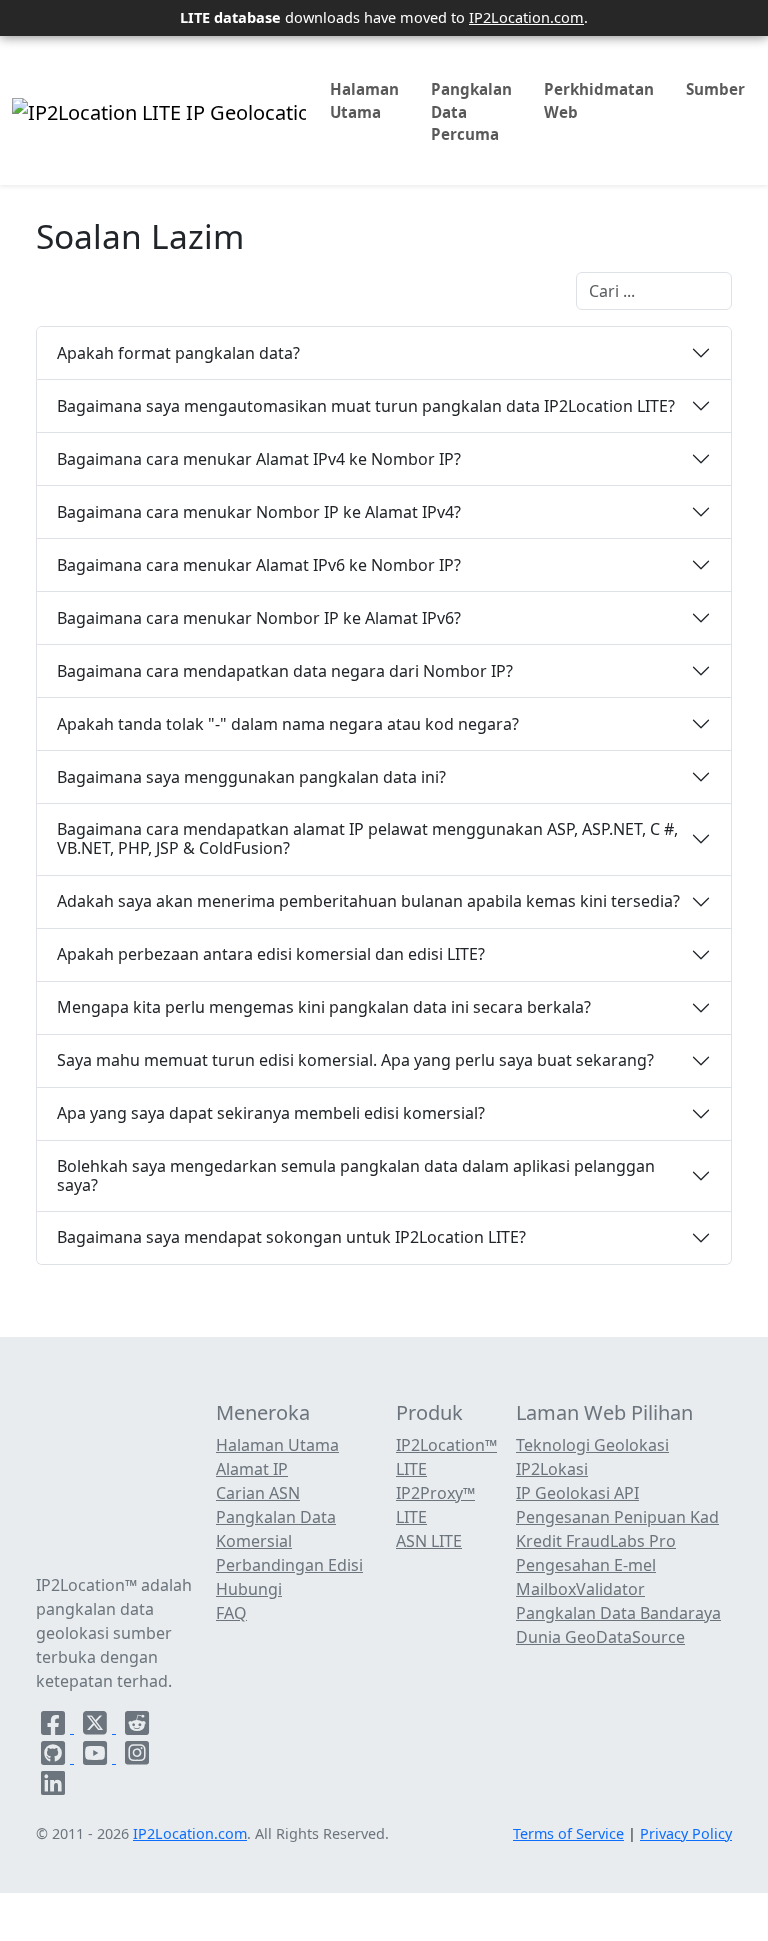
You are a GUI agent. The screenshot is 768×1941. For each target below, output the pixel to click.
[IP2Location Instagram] (137, 1757)
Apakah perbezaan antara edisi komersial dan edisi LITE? (271, 954)
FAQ (231, 1613)
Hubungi (249, 1589)
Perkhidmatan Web (599, 100)
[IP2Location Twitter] (97, 1727)
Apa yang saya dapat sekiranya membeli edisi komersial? (271, 1113)
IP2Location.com (526, 17)
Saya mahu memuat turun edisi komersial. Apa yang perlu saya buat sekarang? (355, 1060)
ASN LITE (429, 1541)
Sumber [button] (715, 89)
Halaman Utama (364, 100)
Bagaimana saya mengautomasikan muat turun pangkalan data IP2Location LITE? (366, 406)
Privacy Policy (686, 1833)
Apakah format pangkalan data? (178, 353)
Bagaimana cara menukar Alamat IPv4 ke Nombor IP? (259, 459)
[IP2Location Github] (55, 1757)
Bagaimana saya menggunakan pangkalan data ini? (251, 777)
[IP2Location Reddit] (137, 1727)
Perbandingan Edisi (289, 1565)
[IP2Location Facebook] (55, 1727)
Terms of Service (568, 1833)
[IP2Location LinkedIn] (53, 1787)
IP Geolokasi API (577, 1493)
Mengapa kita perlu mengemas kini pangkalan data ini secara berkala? (324, 1007)
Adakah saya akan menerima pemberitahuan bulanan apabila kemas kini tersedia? (368, 901)
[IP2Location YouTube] (97, 1757)
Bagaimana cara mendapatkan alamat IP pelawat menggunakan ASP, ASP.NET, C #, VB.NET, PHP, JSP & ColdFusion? (367, 838)
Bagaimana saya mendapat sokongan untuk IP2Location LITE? (291, 1237)
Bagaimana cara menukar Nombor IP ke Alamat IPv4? (259, 512)
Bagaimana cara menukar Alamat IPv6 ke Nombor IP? (259, 565)
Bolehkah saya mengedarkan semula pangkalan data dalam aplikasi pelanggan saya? (356, 1175)
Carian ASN (258, 1493)
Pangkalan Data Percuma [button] (471, 112)
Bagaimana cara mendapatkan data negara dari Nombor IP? (285, 671)
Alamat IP (252, 1469)
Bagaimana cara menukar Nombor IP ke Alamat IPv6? (259, 618)
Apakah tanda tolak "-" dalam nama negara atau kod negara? (288, 724)
